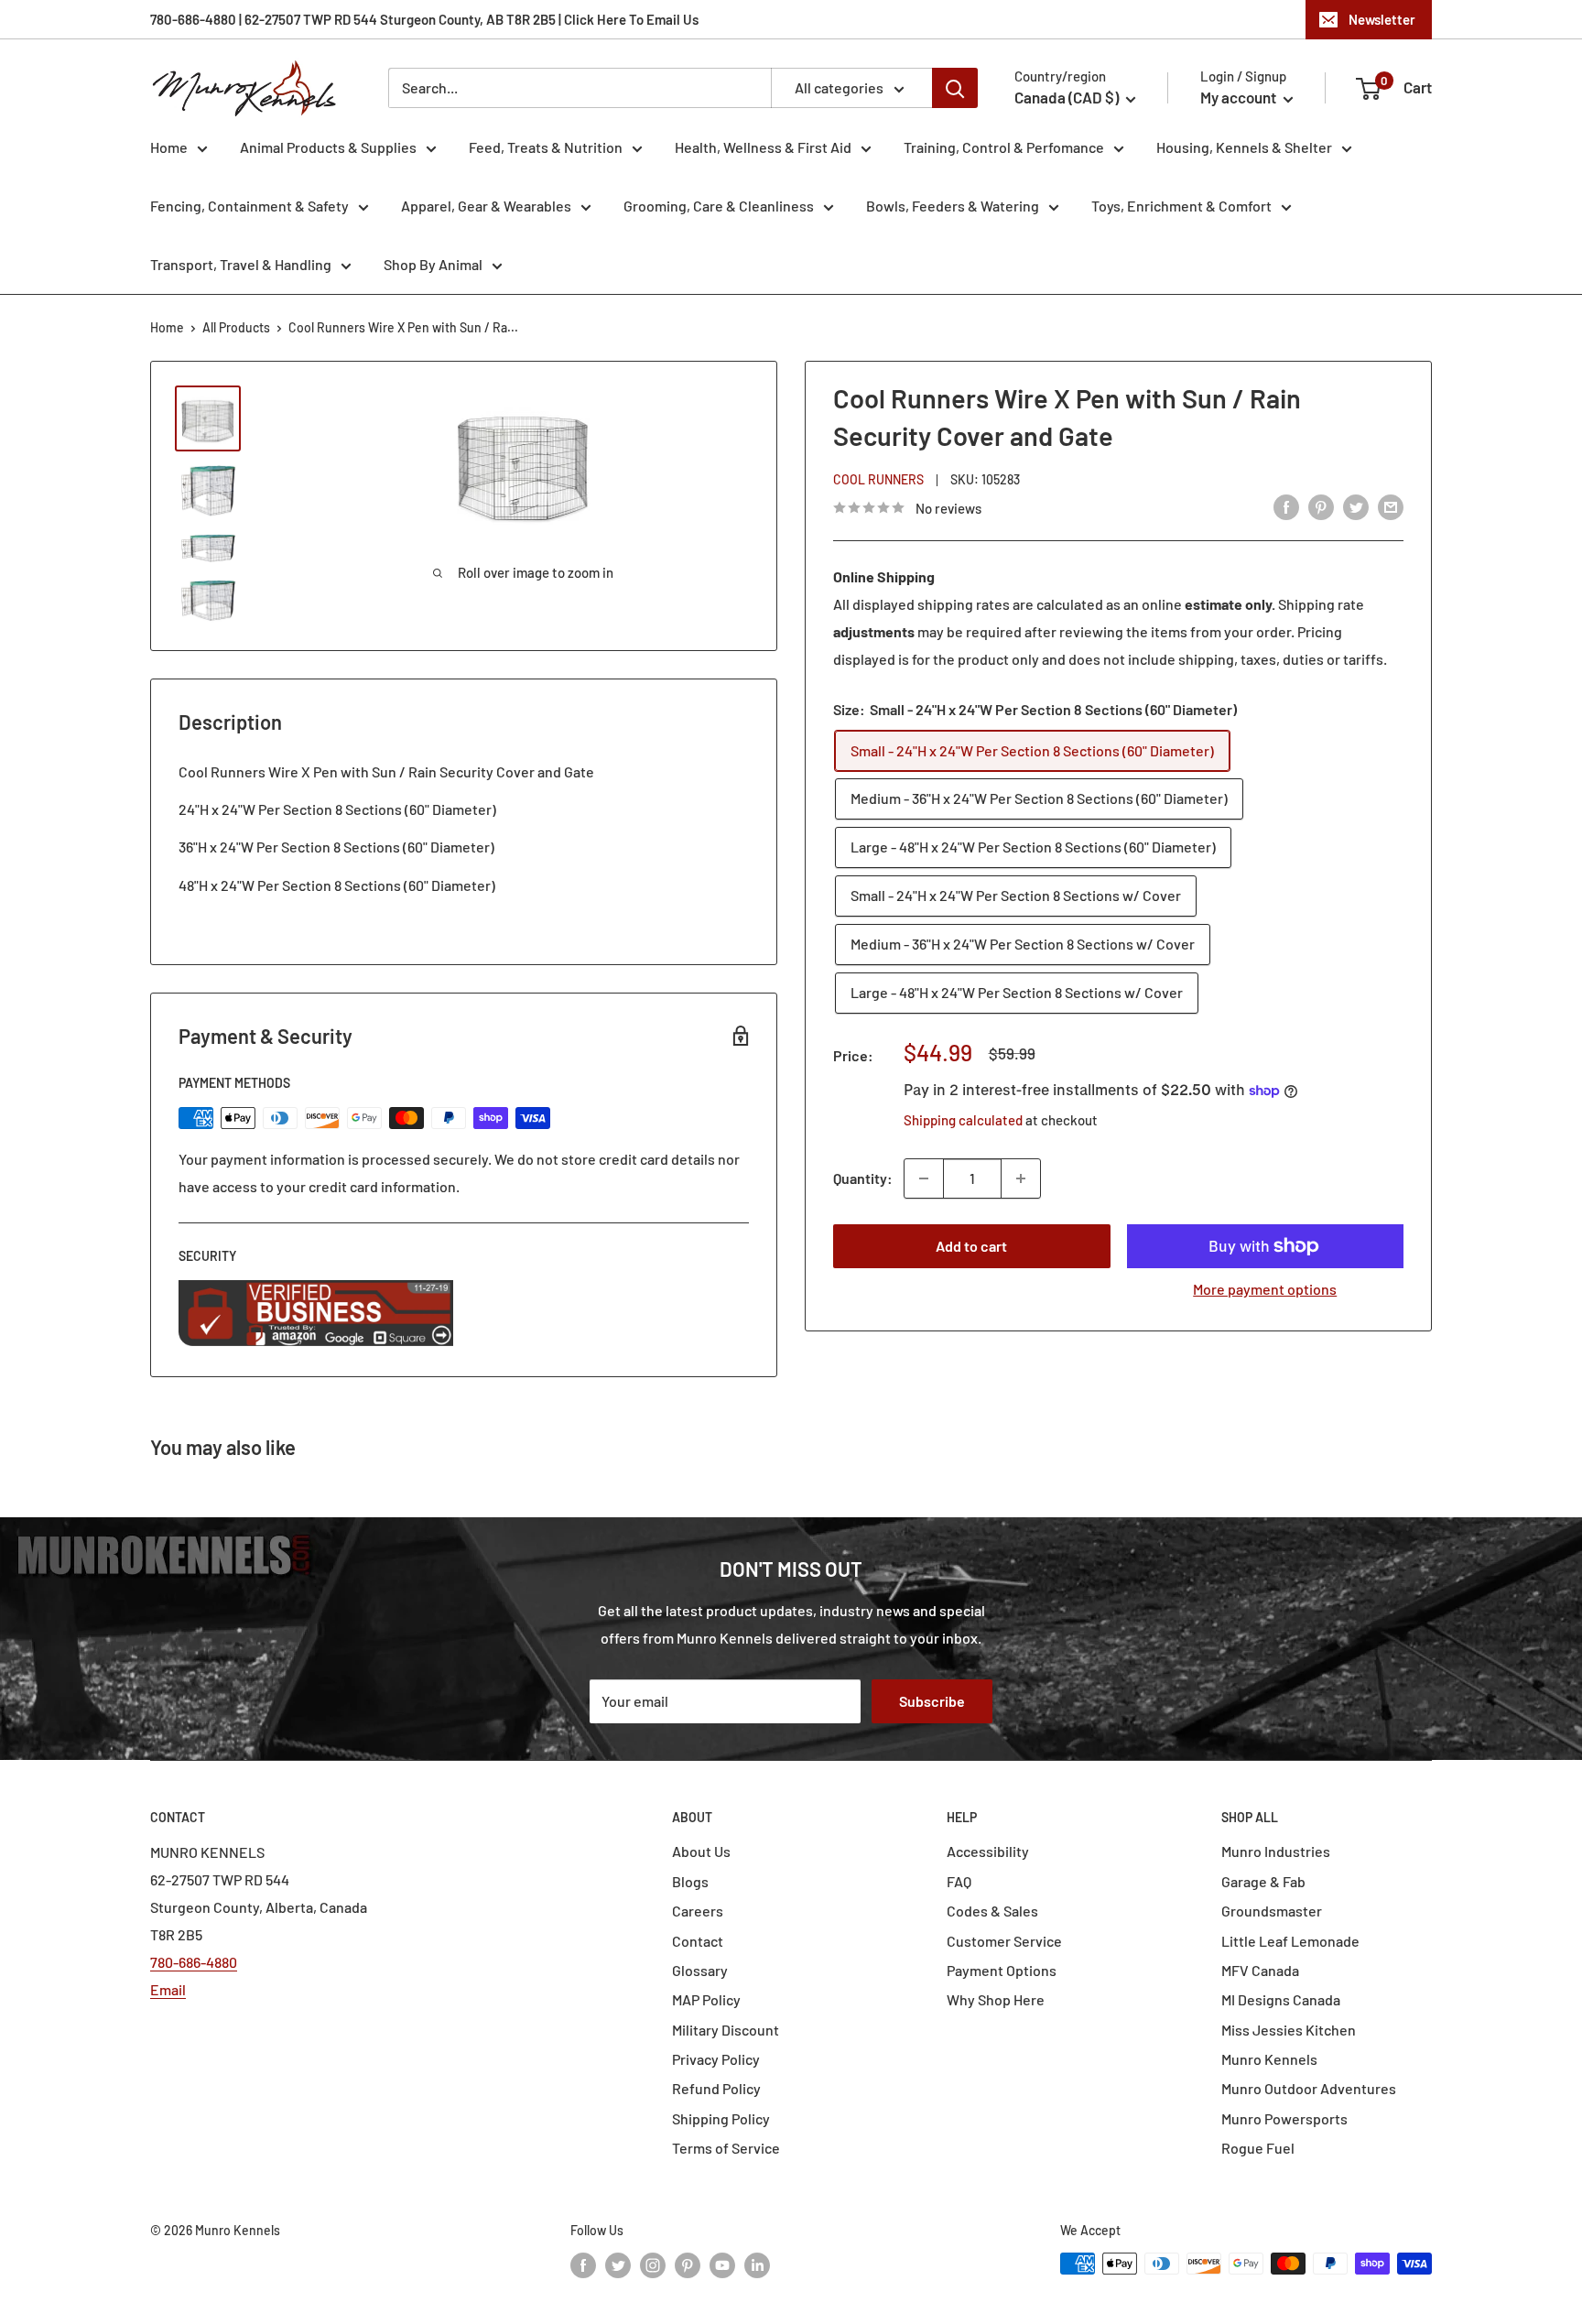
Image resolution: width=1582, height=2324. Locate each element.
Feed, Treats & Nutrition (546, 147)
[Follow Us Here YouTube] (722, 2265)
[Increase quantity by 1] (1021, 1178)
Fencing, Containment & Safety (249, 206)
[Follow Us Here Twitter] (618, 2265)
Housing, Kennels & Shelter (1244, 147)
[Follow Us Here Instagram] (653, 2265)
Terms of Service (726, 2148)
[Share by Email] (1391, 506)
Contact (698, 1941)
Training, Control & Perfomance (1004, 147)
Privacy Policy (716, 2059)
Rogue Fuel (1258, 2148)
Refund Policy (716, 2088)
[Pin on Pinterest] (1321, 506)
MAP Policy (706, 1999)
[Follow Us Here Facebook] (583, 2265)
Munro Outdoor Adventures (1309, 2088)
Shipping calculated (963, 1120)
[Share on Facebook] (1286, 506)
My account (1240, 97)
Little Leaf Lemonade (1290, 1941)
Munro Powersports (1284, 2118)
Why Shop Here (996, 1999)
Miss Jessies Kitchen (1289, 2030)
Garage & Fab (1263, 1881)
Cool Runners (878, 479)
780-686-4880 (194, 1962)
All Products (236, 327)
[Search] (955, 88)
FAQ (959, 1881)
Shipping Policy (721, 2118)
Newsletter (1382, 19)
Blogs (690, 1881)
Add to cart (971, 1246)
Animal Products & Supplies (328, 147)
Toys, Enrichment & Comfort (1181, 206)
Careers (698, 1911)
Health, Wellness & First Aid (763, 147)
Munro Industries (1276, 1851)
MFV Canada (1260, 1970)
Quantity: (863, 1178)
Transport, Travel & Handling (241, 264)
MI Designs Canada (1281, 1999)
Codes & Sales (992, 1911)
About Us (701, 1851)
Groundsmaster (1272, 1911)
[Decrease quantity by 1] (924, 1178)
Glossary (700, 1970)
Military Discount (726, 2030)
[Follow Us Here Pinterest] (688, 2265)
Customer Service (1004, 1941)
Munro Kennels (1269, 2059)
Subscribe (932, 1701)
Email (168, 1989)
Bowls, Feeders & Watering (953, 206)
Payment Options (1002, 1970)
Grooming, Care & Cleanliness (719, 206)
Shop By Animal (433, 264)
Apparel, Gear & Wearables (486, 206)
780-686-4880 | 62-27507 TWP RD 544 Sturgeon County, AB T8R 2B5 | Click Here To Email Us (424, 19)
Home (169, 147)
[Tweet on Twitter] (1356, 506)
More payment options (1265, 1289)
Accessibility (988, 1851)
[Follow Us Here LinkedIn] (757, 2265)
